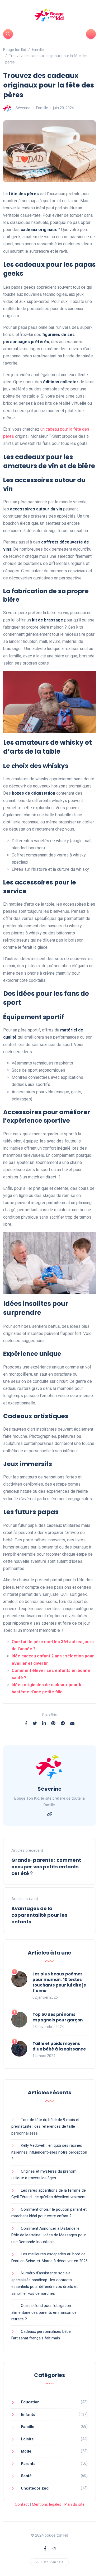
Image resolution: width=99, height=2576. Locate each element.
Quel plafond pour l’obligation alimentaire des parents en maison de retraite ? (44, 2312)
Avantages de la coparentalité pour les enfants (39, 1915)
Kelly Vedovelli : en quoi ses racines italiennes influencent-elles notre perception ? (49, 2152)
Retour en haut (52, 2562)
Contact (22, 2504)
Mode (26, 2451)
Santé (26, 2476)
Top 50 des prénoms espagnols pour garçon (58, 2017)
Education (30, 2402)
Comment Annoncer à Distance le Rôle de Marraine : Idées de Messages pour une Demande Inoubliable (49, 2235)
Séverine (23, 108)
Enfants (28, 2414)
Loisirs (27, 2439)
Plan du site (74, 2504)
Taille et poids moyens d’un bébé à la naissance (59, 2046)
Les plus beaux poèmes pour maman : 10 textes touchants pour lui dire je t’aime (59, 1982)
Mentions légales (47, 2504)
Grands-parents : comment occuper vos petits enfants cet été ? (46, 1867)
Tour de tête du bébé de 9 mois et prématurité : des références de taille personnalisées (45, 2126)
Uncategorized (35, 2488)
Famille (42, 108)
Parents (28, 2464)
